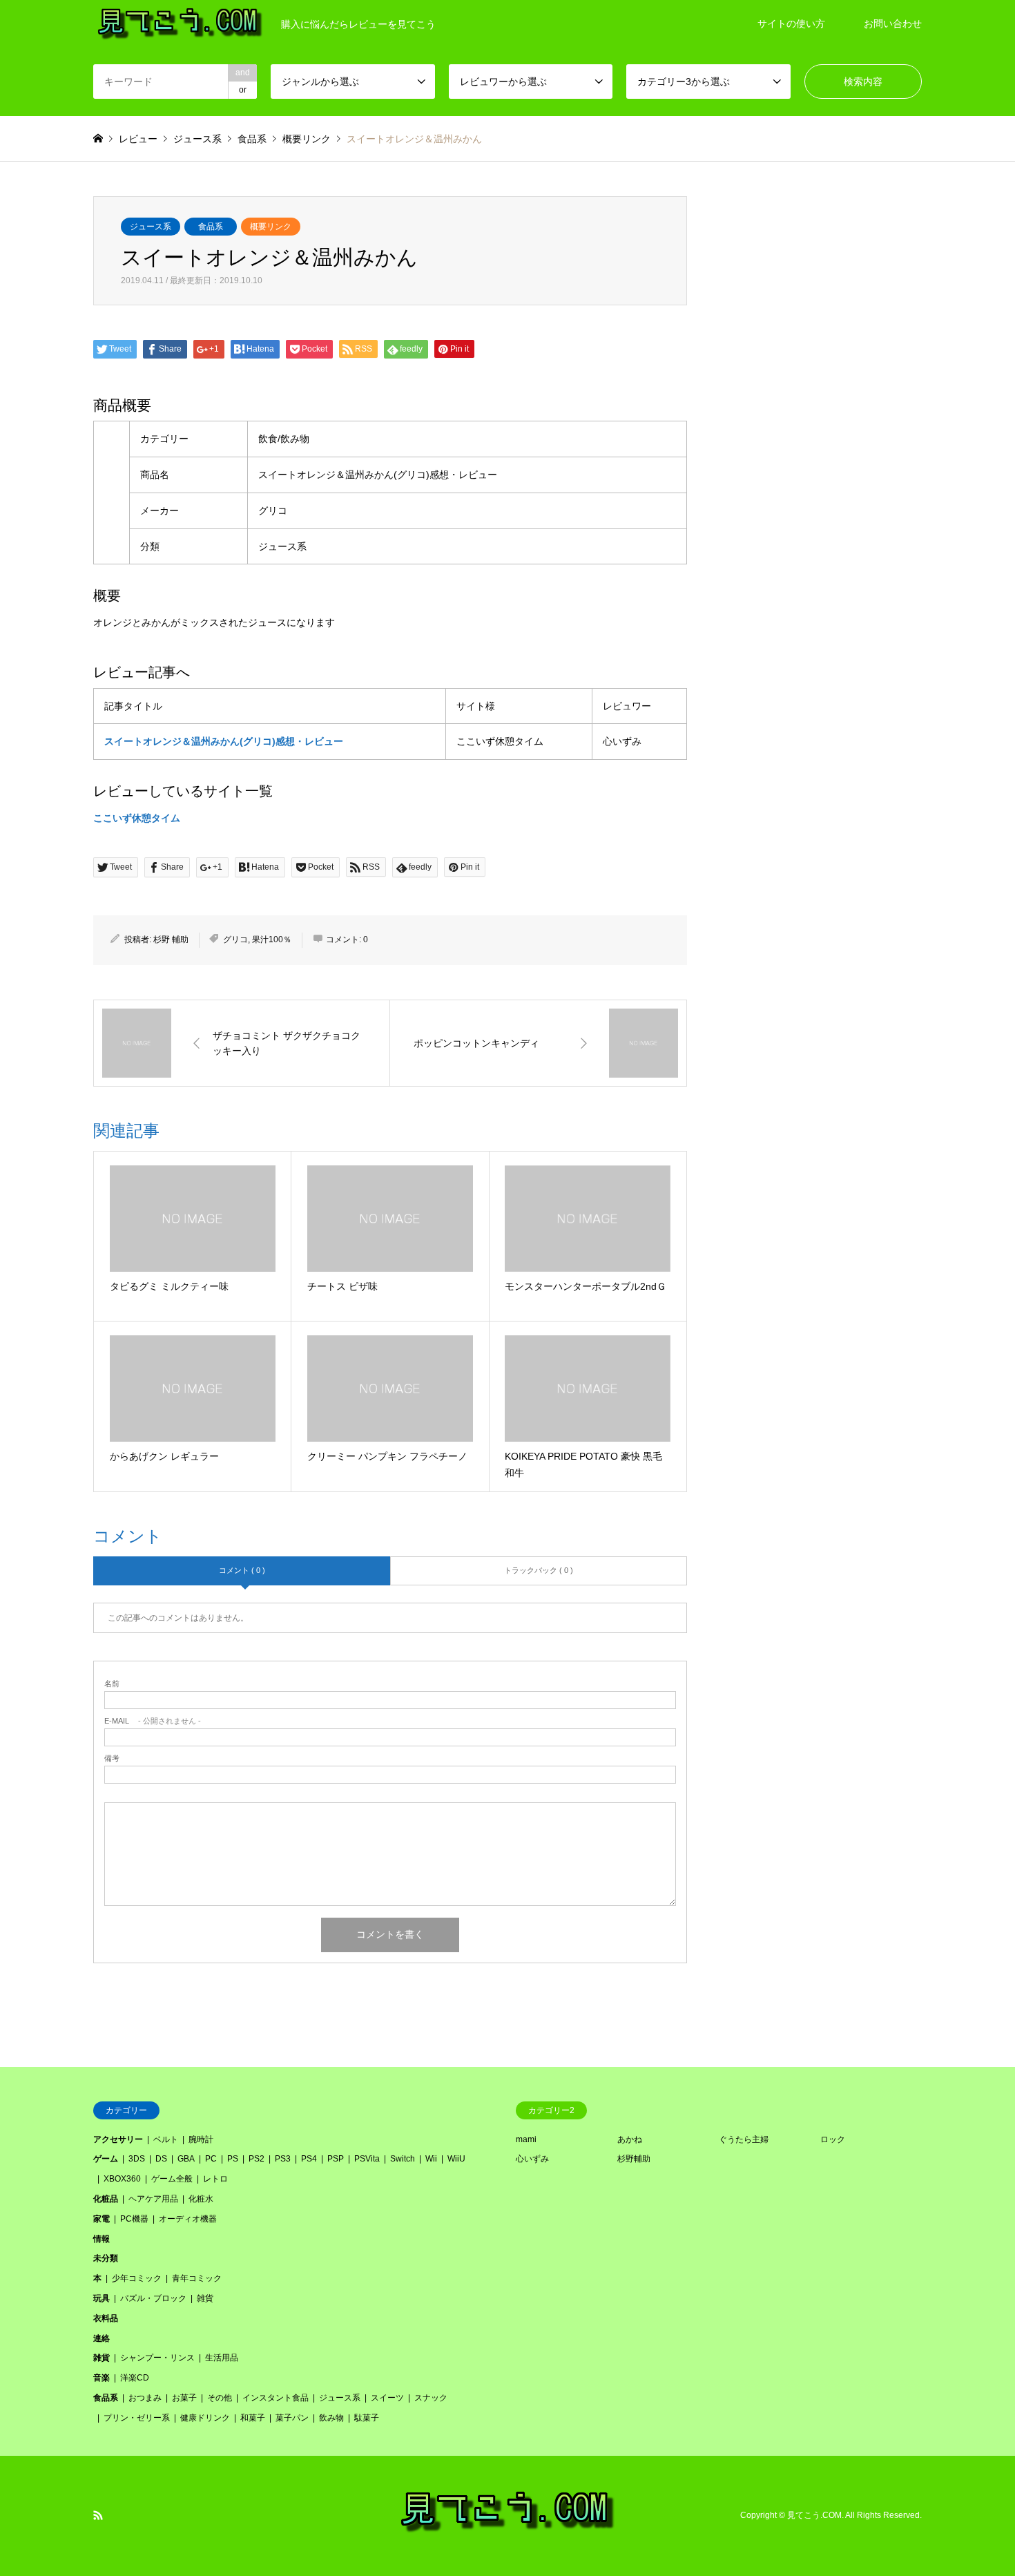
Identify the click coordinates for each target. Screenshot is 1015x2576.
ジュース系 (151, 227)
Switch (403, 2159)
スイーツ (387, 2398)
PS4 (309, 2159)
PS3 (283, 2159)
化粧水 (201, 2199)
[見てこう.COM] (508, 2531)
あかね (630, 2139)
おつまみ (145, 2398)
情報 (101, 2239)
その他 (220, 2398)
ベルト (166, 2139)
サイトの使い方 (791, 23)
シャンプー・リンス (157, 2358)
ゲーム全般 (172, 2179)
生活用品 (222, 2358)
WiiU (456, 2159)
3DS (137, 2159)
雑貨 (205, 2298)
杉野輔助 (634, 2159)
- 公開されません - (153, 1721)
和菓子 (253, 2418)
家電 (101, 2219)
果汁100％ (272, 939)
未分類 (106, 2258)
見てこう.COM (814, 2515)
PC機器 (134, 2219)
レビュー (138, 139)
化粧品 (106, 2199)
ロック (833, 2139)
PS (233, 2159)
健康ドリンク (205, 2418)
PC (211, 2159)
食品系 (211, 227)
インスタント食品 (275, 2398)
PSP (336, 2159)
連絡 (101, 2338)
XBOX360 (122, 2179)
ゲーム (106, 2159)
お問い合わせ (893, 23)
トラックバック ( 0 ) (539, 1570)
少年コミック (137, 2278)
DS (161, 2159)
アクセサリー (118, 2139)
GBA (186, 2159)
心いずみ (532, 2159)
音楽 (101, 2378)
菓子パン (292, 2418)
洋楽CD (135, 2378)
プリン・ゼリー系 (137, 2418)
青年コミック (197, 2278)
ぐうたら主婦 (744, 2139)
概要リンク (271, 227)
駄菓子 (367, 2418)
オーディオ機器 (188, 2219)
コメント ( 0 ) (242, 1570)
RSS (98, 2515)
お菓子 (184, 2398)
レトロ (215, 2179)
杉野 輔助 (171, 939)
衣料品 (106, 2318)
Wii (431, 2159)
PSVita (367, 2159)
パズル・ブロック (153, 2298)
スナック (431, 2398)
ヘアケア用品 (153, 2199)
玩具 (101, 2298)
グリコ (235, 939)
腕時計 (201, 2139)
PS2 (257, 2159)
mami (526, 2139)
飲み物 (331, 2418)
